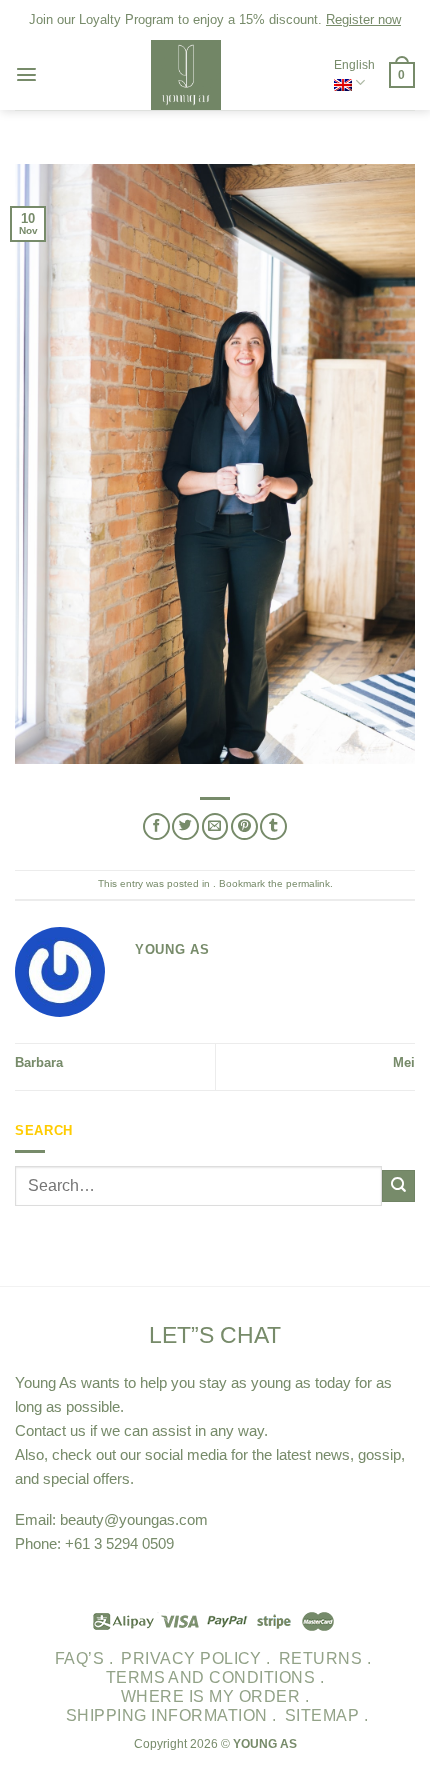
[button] (26, 74)
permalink (308, 883)
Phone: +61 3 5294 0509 (94, 1543)
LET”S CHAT (215, 1335)
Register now (363, 19)
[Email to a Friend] (215, 826)
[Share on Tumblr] (273, 826)
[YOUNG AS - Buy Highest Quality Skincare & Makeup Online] (186, 75)
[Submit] (398, 1186)
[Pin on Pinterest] (244, 826)
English (354, 65)
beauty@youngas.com (134, 1519)
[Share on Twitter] (185, 826)
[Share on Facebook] (156, 826)
